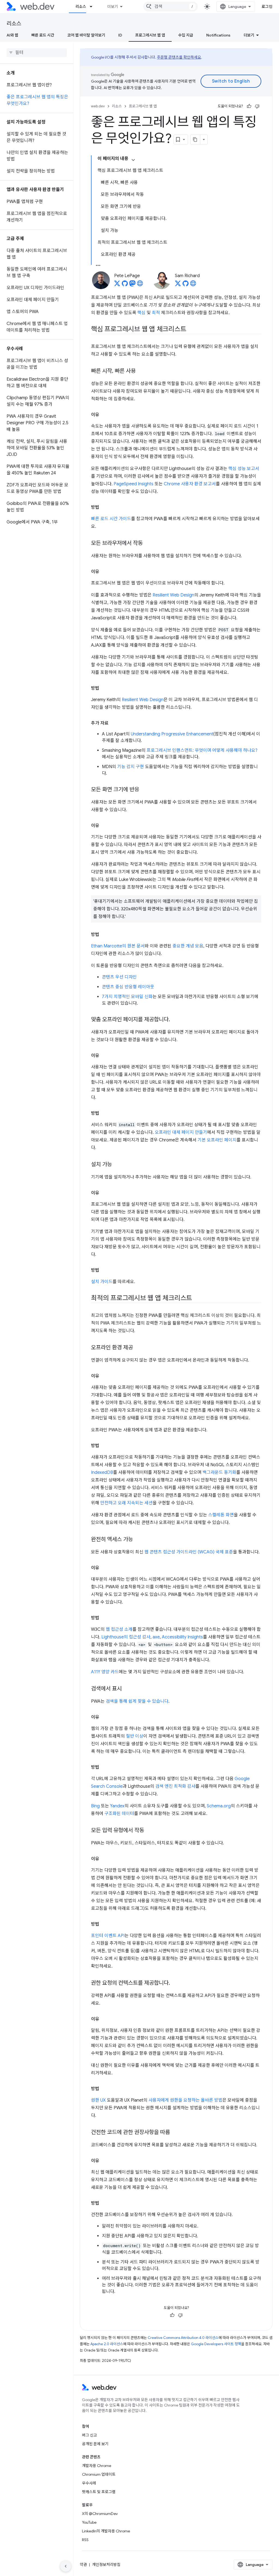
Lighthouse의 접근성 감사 (126, 1637)
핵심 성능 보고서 (244, 469)
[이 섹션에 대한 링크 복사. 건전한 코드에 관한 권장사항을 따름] (175, 2133)
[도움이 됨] (249, 106)
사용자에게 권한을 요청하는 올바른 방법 (185, 2100)
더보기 (113, 7)
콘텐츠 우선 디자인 (119, 977)
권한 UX (98, 2100)
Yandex (117, 1806)
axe (156, 1637)
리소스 (81, 7)
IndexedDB (102, 1472)
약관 (83, 2565)
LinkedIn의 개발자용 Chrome (106, 2531)
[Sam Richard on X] (178, 285)
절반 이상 (135, 1736)
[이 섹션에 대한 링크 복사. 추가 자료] (113, 723)
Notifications (218, 35)
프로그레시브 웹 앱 (150, 35)
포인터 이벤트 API (108, 1936)
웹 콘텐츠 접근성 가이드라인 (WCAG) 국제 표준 (189, 1552)
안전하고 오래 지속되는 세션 (126, 1503)
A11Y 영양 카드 (105, 1672)
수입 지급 (186, 35)
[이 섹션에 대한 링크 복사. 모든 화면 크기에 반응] (144, 790)
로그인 (267, 7)
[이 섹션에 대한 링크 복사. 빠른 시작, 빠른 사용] (141, 371)
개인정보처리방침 (106, 2565)
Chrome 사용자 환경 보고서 (190, 484)
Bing (95, 1806)
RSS (85, 2540)
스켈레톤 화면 (221, 1515)
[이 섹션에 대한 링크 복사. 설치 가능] (117, 1165)
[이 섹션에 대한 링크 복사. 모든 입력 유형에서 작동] (149, 1831)
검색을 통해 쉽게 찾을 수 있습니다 (137, 1701)
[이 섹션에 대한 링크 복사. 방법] (104, 507)
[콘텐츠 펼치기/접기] (133, 160)
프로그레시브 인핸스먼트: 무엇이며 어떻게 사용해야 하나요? (202, 750)
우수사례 (89, 2483)
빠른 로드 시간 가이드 (111, 519)
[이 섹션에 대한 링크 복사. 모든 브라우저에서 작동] (148, 544)
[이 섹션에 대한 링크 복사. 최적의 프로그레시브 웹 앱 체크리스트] (197, 1299)
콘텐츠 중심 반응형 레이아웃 (128, 987)
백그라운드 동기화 (219, 1472)
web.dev (98, 106)
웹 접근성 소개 (119, 1629)
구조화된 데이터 (119, 1814)
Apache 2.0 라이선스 (107, 2344)
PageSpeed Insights (134, 484)
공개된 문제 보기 (95, 2444)
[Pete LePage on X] (117, 285)
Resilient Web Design (173, 595)
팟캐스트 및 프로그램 (99, 2492)
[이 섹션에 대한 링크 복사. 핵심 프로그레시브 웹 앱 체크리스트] (191, 330)
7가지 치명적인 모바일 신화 (127, 997)
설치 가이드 (102, 1282)
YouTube (89, 2522)
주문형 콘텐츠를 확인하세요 (179, 57)
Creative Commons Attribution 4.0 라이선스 (183, 2338)
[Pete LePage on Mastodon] (132, 285)
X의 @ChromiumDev (100, 2514)
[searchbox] (37, 53)
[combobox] (171, 7)
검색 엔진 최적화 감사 (175, 1786)
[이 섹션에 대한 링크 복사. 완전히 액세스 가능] (138, 1540)
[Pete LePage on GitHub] (125, 285)
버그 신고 (90, 2435)
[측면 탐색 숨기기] (66, 2566)
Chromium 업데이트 (99, 2474)
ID (120, 35)
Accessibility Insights (182, 1637)
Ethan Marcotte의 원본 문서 (118, 946)
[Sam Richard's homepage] (193, 285)
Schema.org (219, 1806)
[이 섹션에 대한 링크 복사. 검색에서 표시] (127, 1689)
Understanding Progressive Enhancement (172, 734)
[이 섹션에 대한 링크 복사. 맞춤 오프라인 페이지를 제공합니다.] (175, 1020)
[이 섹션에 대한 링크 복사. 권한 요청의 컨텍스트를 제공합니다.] (175, 1983)
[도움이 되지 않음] (257, 106)
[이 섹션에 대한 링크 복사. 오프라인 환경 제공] (138, 1348)
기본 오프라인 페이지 (217, 1140)
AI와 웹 (12, 35)
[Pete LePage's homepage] (140, 285)
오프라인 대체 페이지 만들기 (181, 1132)
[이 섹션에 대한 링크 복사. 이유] (104, 415)
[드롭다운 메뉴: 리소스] (93, 7)
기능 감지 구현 (131, 767)
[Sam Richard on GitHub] (186, 285)
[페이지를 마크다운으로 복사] (195, 140)
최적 (156, 313)
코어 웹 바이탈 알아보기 (86, 35)
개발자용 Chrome (97, 2466)
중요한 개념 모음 (188, 946)
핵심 (141, 313)
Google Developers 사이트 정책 (216, 2344)
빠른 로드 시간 (43, 35)
